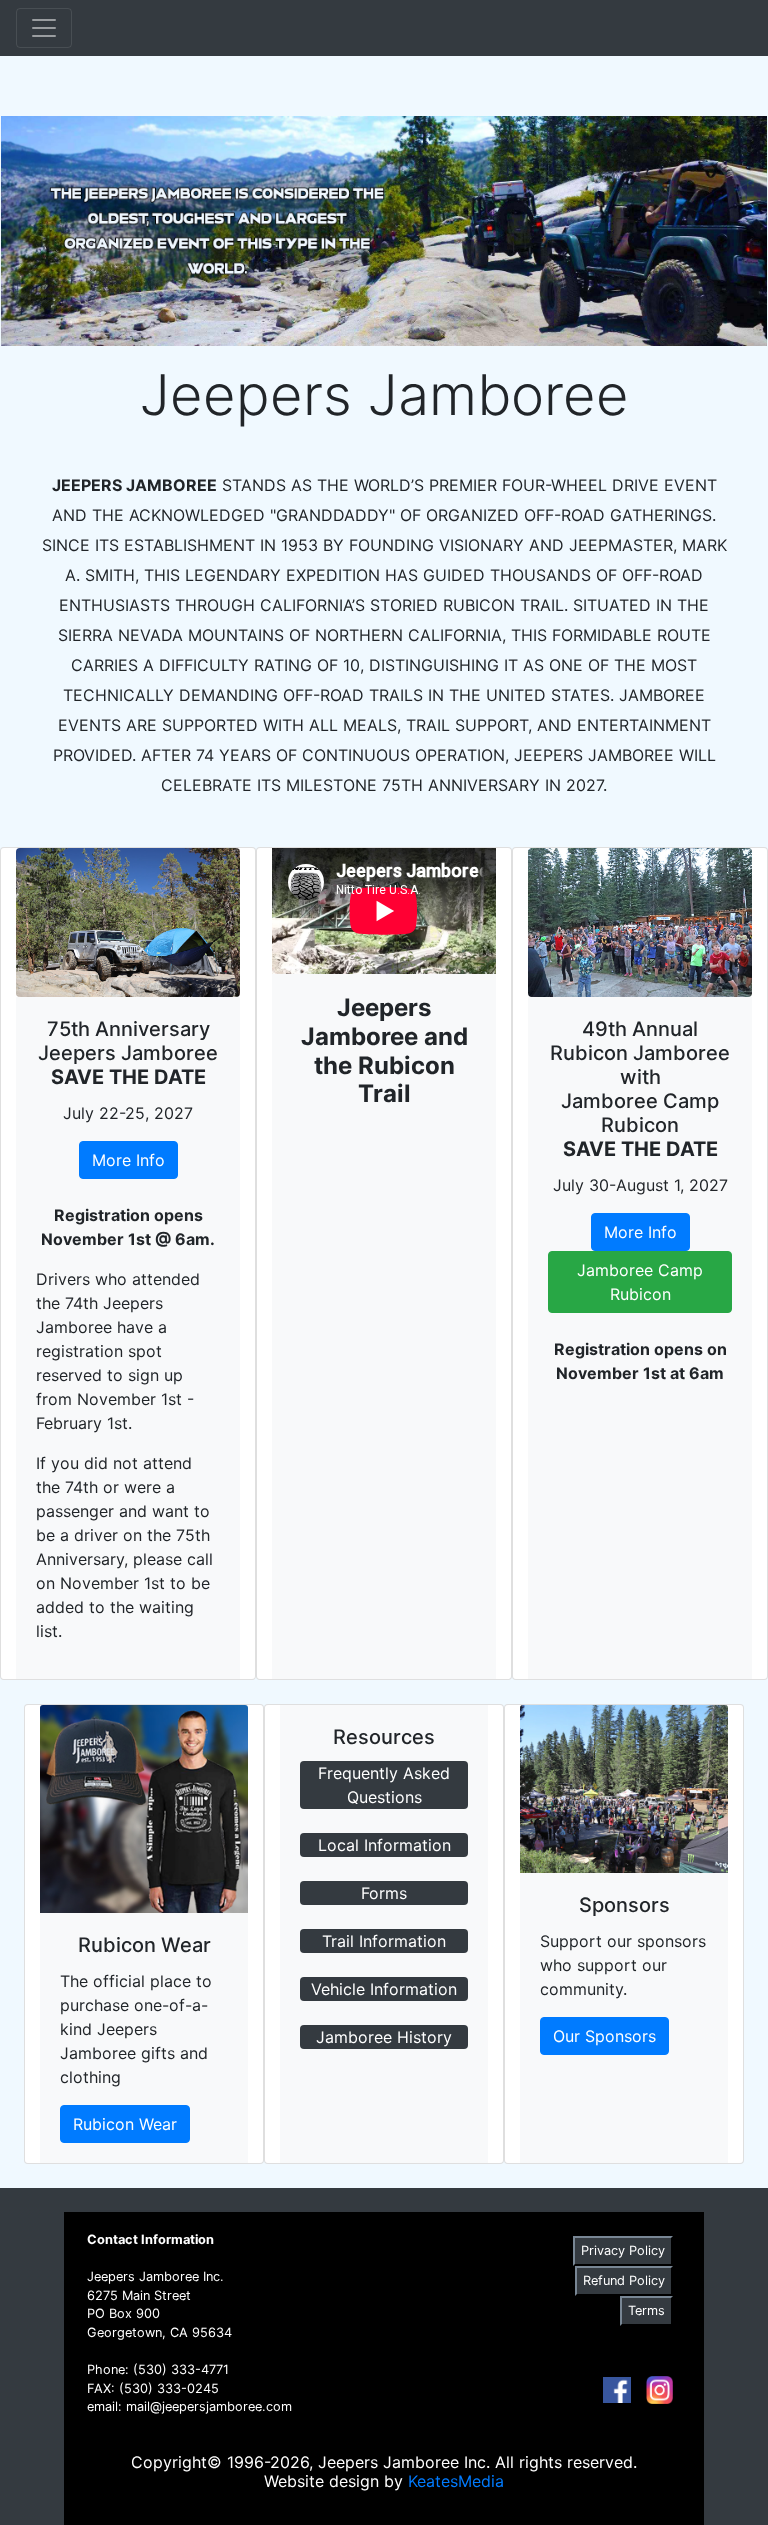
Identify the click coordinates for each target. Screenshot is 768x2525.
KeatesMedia (456, 2481)
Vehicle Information (384, 1989)
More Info (128, 1160)
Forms (384, 1893)
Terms (646, 2310)
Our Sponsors (604, 2036)
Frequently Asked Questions (384, 1785)
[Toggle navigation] (44, 28)
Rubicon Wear (125, 2124)
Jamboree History (384, 2037)
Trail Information (384, 1941)
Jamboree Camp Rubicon (640, 1282)
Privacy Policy (623, 2250)
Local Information (384, 1845)
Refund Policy (624, 2280)
